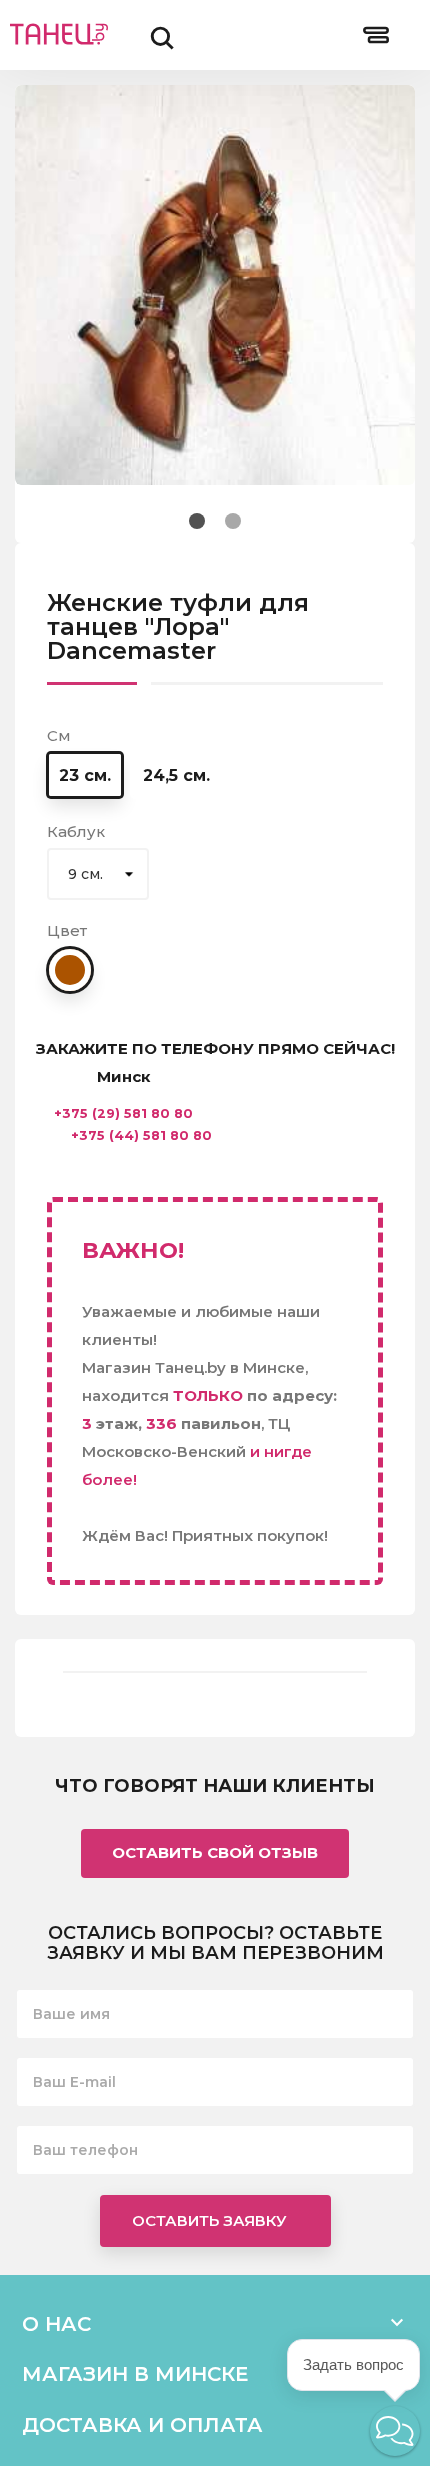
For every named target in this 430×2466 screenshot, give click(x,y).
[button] (395, 2431)
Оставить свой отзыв (215, 1852)
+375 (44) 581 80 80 (141, 1135)
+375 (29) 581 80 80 (123, 1113)
